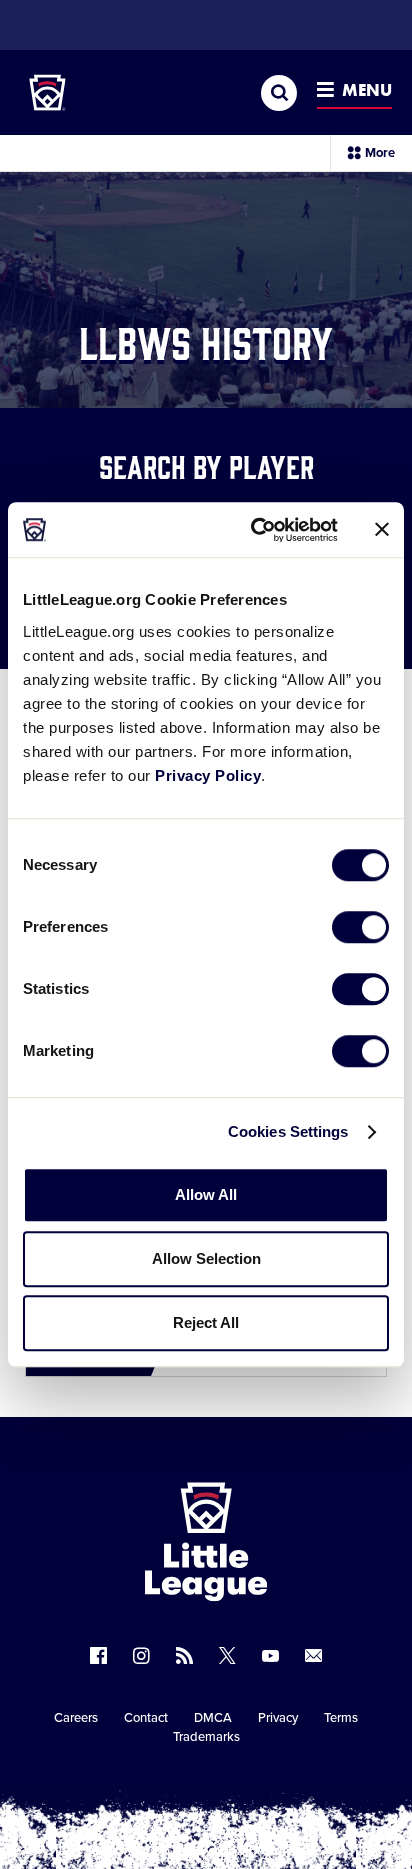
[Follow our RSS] (184, 1655)
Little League (276, 1787)
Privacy (278, 1718)
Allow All (206, 1194)
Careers (76, 1718)
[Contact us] (313, 1655)
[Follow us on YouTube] (270, 1655)
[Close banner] (382, 530)
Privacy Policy (208, 775)
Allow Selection (206, 1258)
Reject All (206, 1322)
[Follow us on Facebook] (98, 1655)
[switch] (360, 927)
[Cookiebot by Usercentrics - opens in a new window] (255, 530)
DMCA (213, 1718)
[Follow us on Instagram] (141, 1655)
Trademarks (206, 1737)
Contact (146, 1718)
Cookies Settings (288, 1131)
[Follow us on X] (227, 1655)
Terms (341, 1718)
